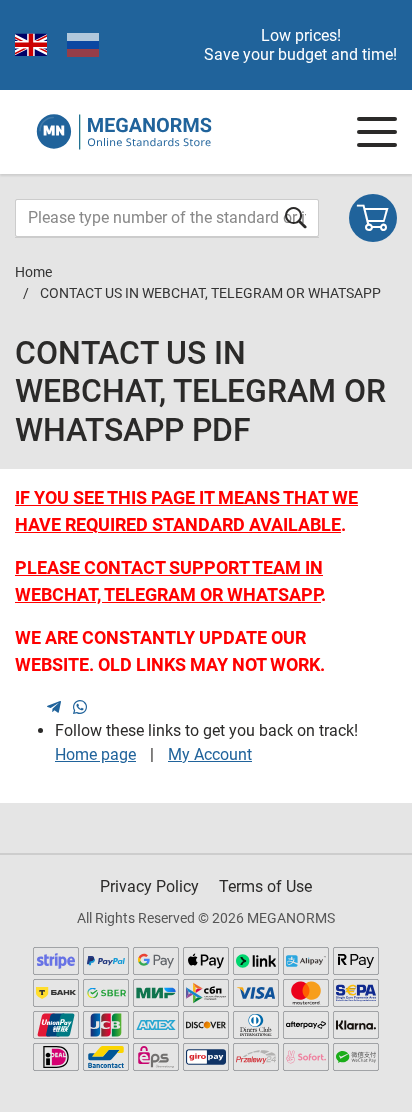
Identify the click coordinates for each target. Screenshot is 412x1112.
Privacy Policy (149, 886)
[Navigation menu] (377, 132)
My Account (210, 754)
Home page (95, 754)
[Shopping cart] (373, 218)
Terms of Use (265, 886)
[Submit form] (296, 217)
